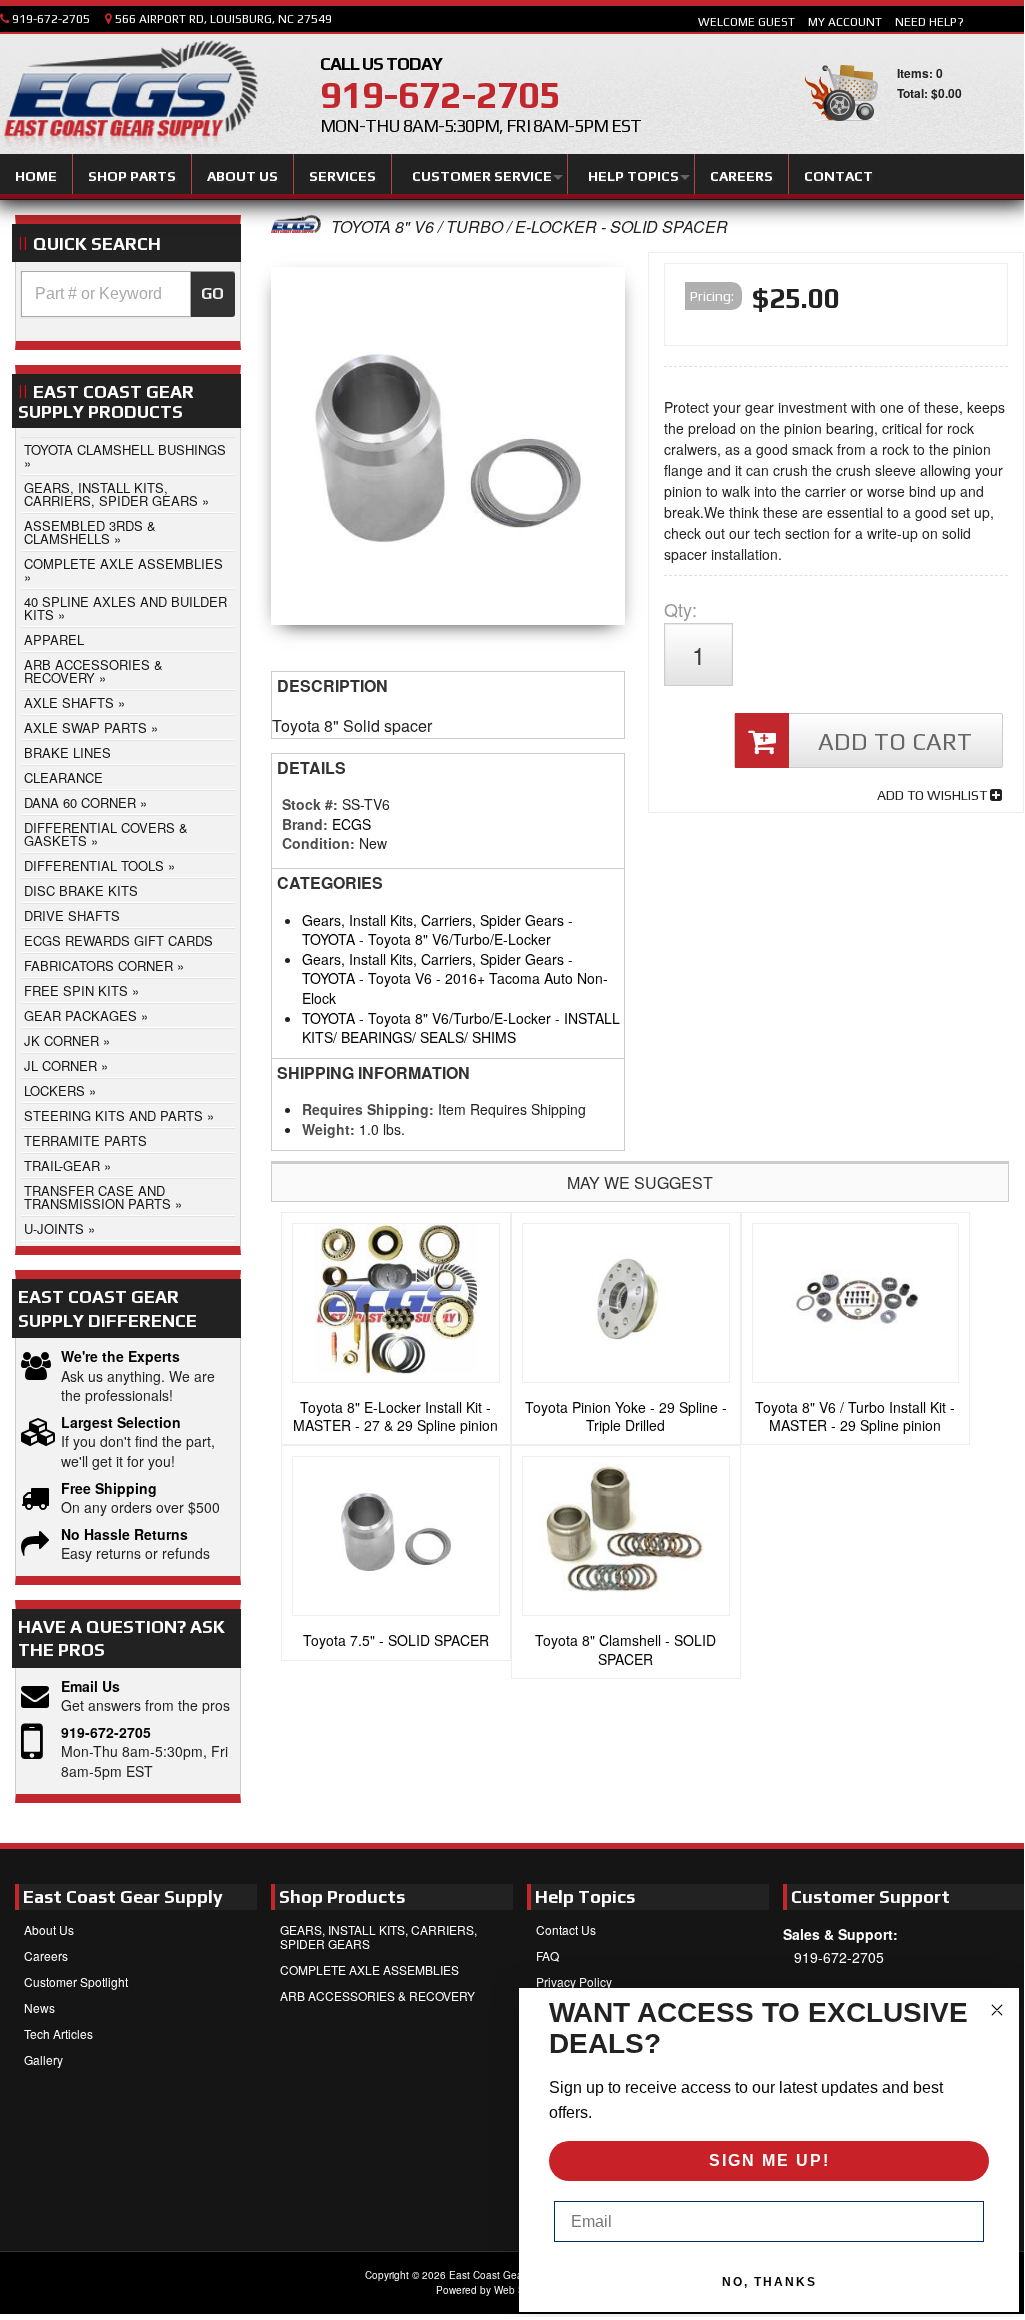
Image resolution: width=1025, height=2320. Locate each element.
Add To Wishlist (933, 795)
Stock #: (312, 804)
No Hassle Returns (124, 1534)
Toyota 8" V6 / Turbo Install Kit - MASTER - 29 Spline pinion (855, 1416)
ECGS (351, 824)
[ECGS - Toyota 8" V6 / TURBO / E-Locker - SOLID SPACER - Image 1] (448, 451)
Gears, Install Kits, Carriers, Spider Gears (433, 920)
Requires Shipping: (368, 1109)
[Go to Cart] (841, 129)
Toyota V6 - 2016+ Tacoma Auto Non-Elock (455, 988)
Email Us (90, 1686)
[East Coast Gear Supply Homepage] (129, 97)
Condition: (318, 843)
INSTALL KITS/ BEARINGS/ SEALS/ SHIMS (461, 1028)
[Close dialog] (997, 2010)
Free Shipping (109, 1488)
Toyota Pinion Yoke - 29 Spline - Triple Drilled (626, 1416)
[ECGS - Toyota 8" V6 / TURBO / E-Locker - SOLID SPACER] (296, 226)
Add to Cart (895, 741)
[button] (128, 294)
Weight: (328, 1129)
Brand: (305, 824)
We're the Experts (120, 1356)
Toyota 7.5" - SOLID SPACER (396, 1640)
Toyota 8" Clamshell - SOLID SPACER (625, 1649)
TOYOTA (328, 939)
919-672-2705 (106, 1732)
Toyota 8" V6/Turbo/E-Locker (459, 939)
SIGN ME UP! (769, 2160)
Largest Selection (121, 1422)
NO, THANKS (769, 2282)
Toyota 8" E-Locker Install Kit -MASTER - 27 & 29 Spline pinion (395, 1416)
